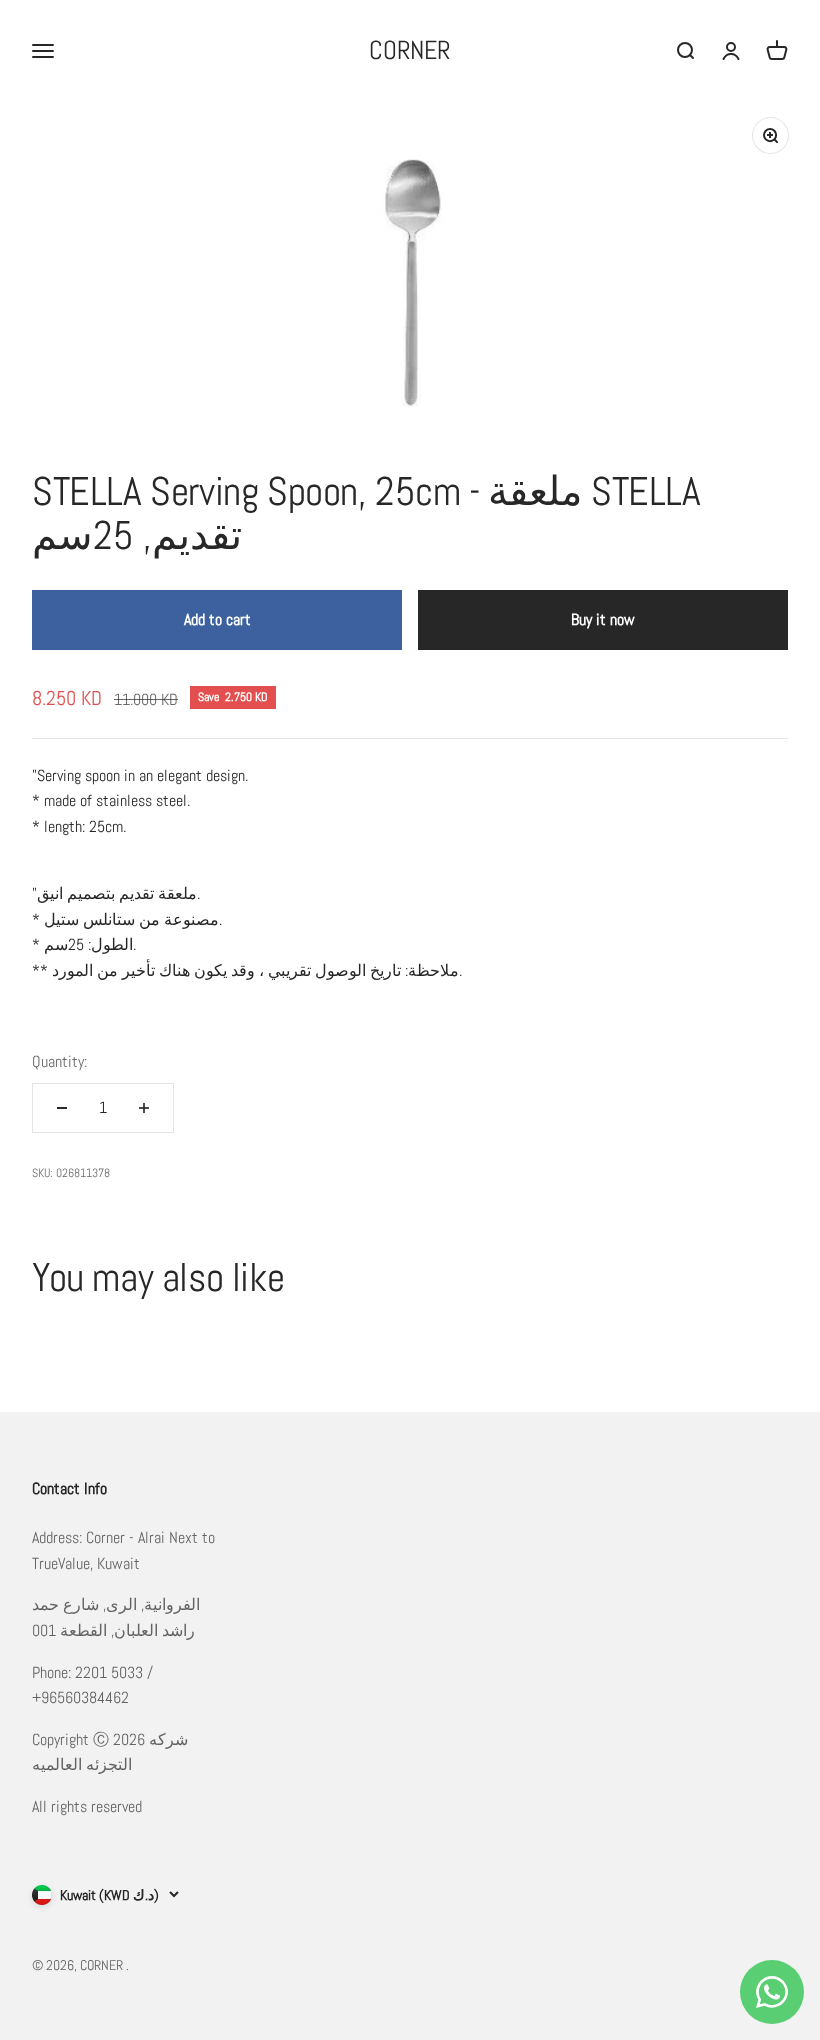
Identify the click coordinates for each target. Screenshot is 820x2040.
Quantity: (59, 1061)
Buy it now (603, 619)
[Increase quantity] (144, 1108)
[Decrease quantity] (62, 1108)
